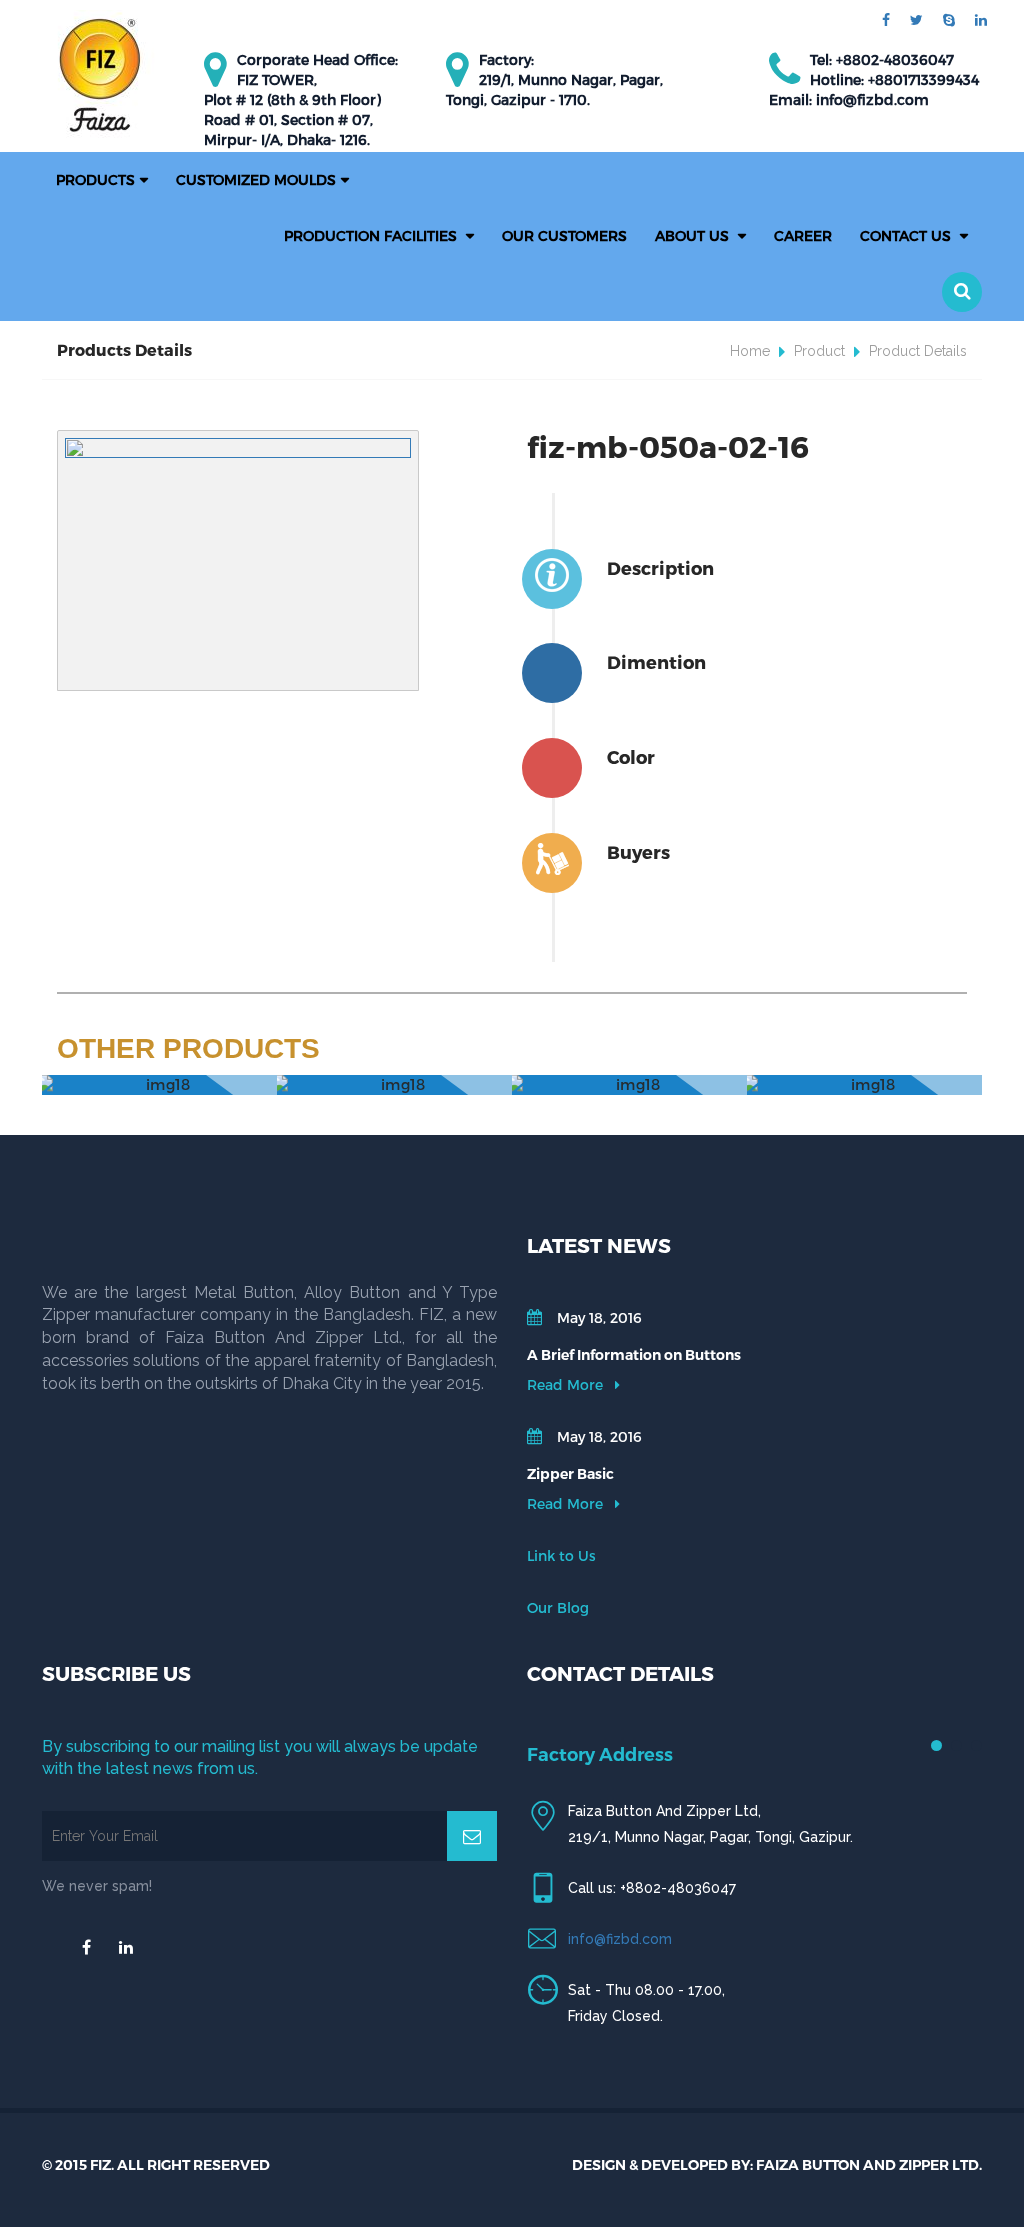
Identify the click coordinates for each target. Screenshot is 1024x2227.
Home (750, 351)
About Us (694, 235)
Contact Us (907, 235)
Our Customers (564, 235)
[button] (962, 292)
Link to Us (561, 1555)
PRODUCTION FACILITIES (372, 235)
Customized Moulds (256, 179)
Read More (567, 1384)
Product (819, 351)
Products (95, 179)
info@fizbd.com (620, 1939)
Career (803, 235)
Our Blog (558, 1607)
